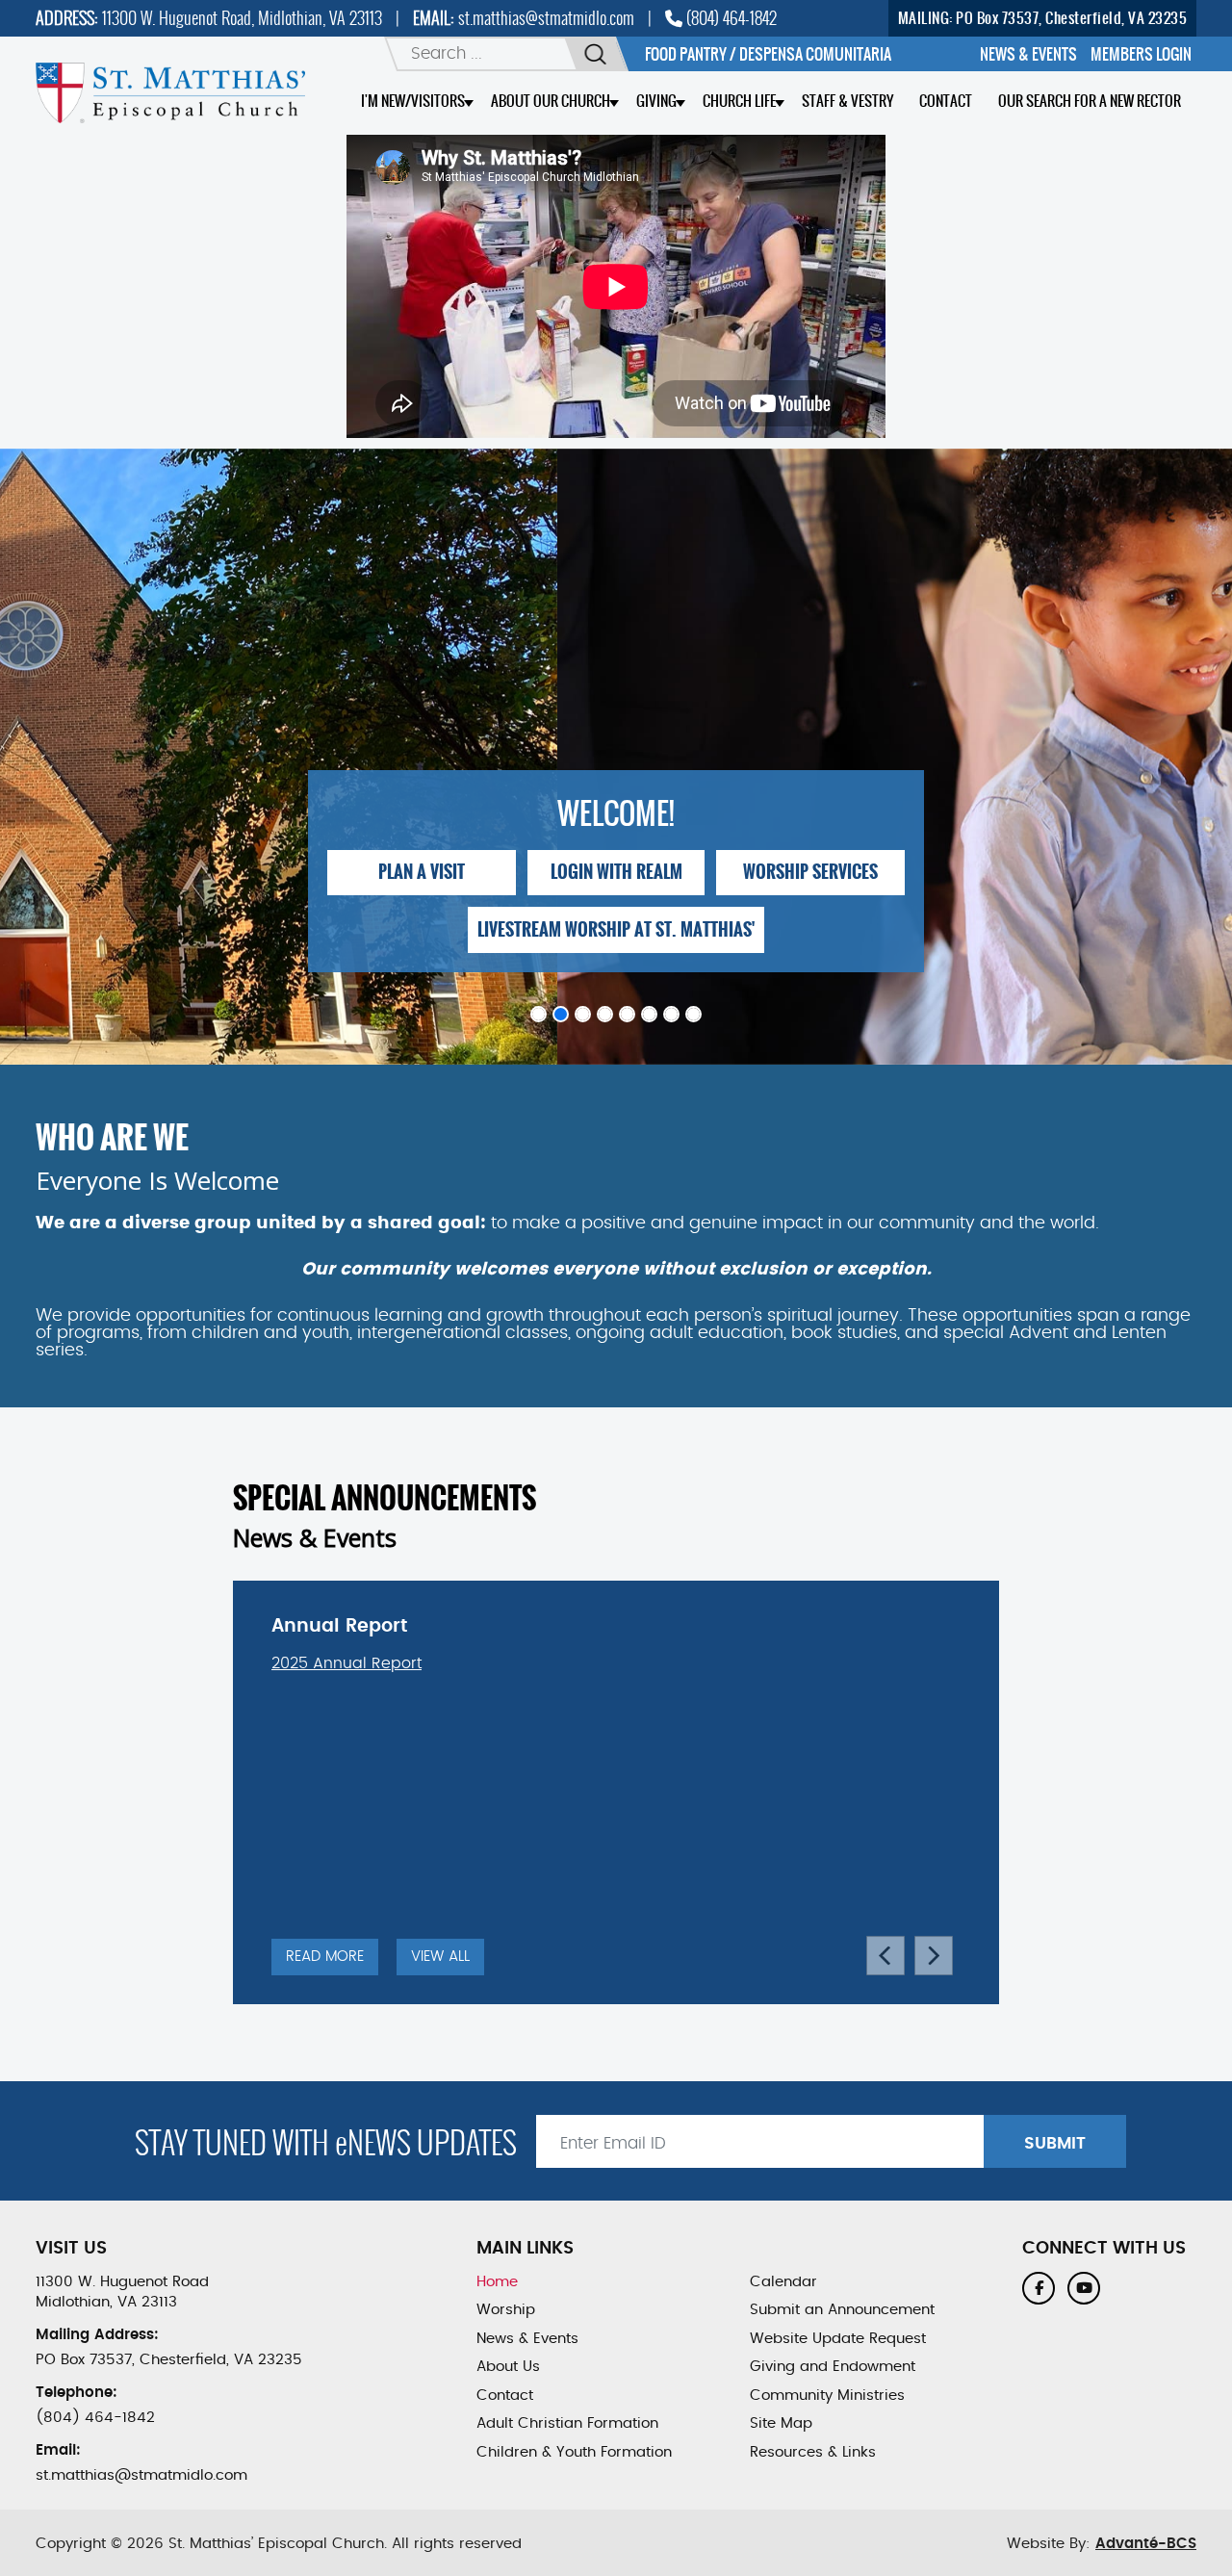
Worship (506, 2310)
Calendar (783, 2282)
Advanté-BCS (1146, 2544)
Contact (946, 101)
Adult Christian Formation (567, 2423)
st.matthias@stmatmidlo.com (546, 18)
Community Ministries (827, 2396)
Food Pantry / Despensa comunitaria (768, 54)
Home (497, 2282)
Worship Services (810, 872)
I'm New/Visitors (413, 101)
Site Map (781, 2423)
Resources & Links (813, 2452)
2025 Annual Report (346, 1663)
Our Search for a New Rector (1090, 101)
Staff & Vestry (847, 101)
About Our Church (551, 101)
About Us (508, 2367)
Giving (656, 101)
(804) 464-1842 (730, 18)
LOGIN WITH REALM (616, 872)
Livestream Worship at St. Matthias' (616, 930)
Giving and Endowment (833, 2367)
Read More (325, 1957)
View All (440, 1957)
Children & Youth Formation (574, 2452)
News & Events (527, 2339)
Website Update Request (838, 2339)
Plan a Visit (422, 872)
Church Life (739, 101)
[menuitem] (1028, 54)
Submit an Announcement (842, 2310)
